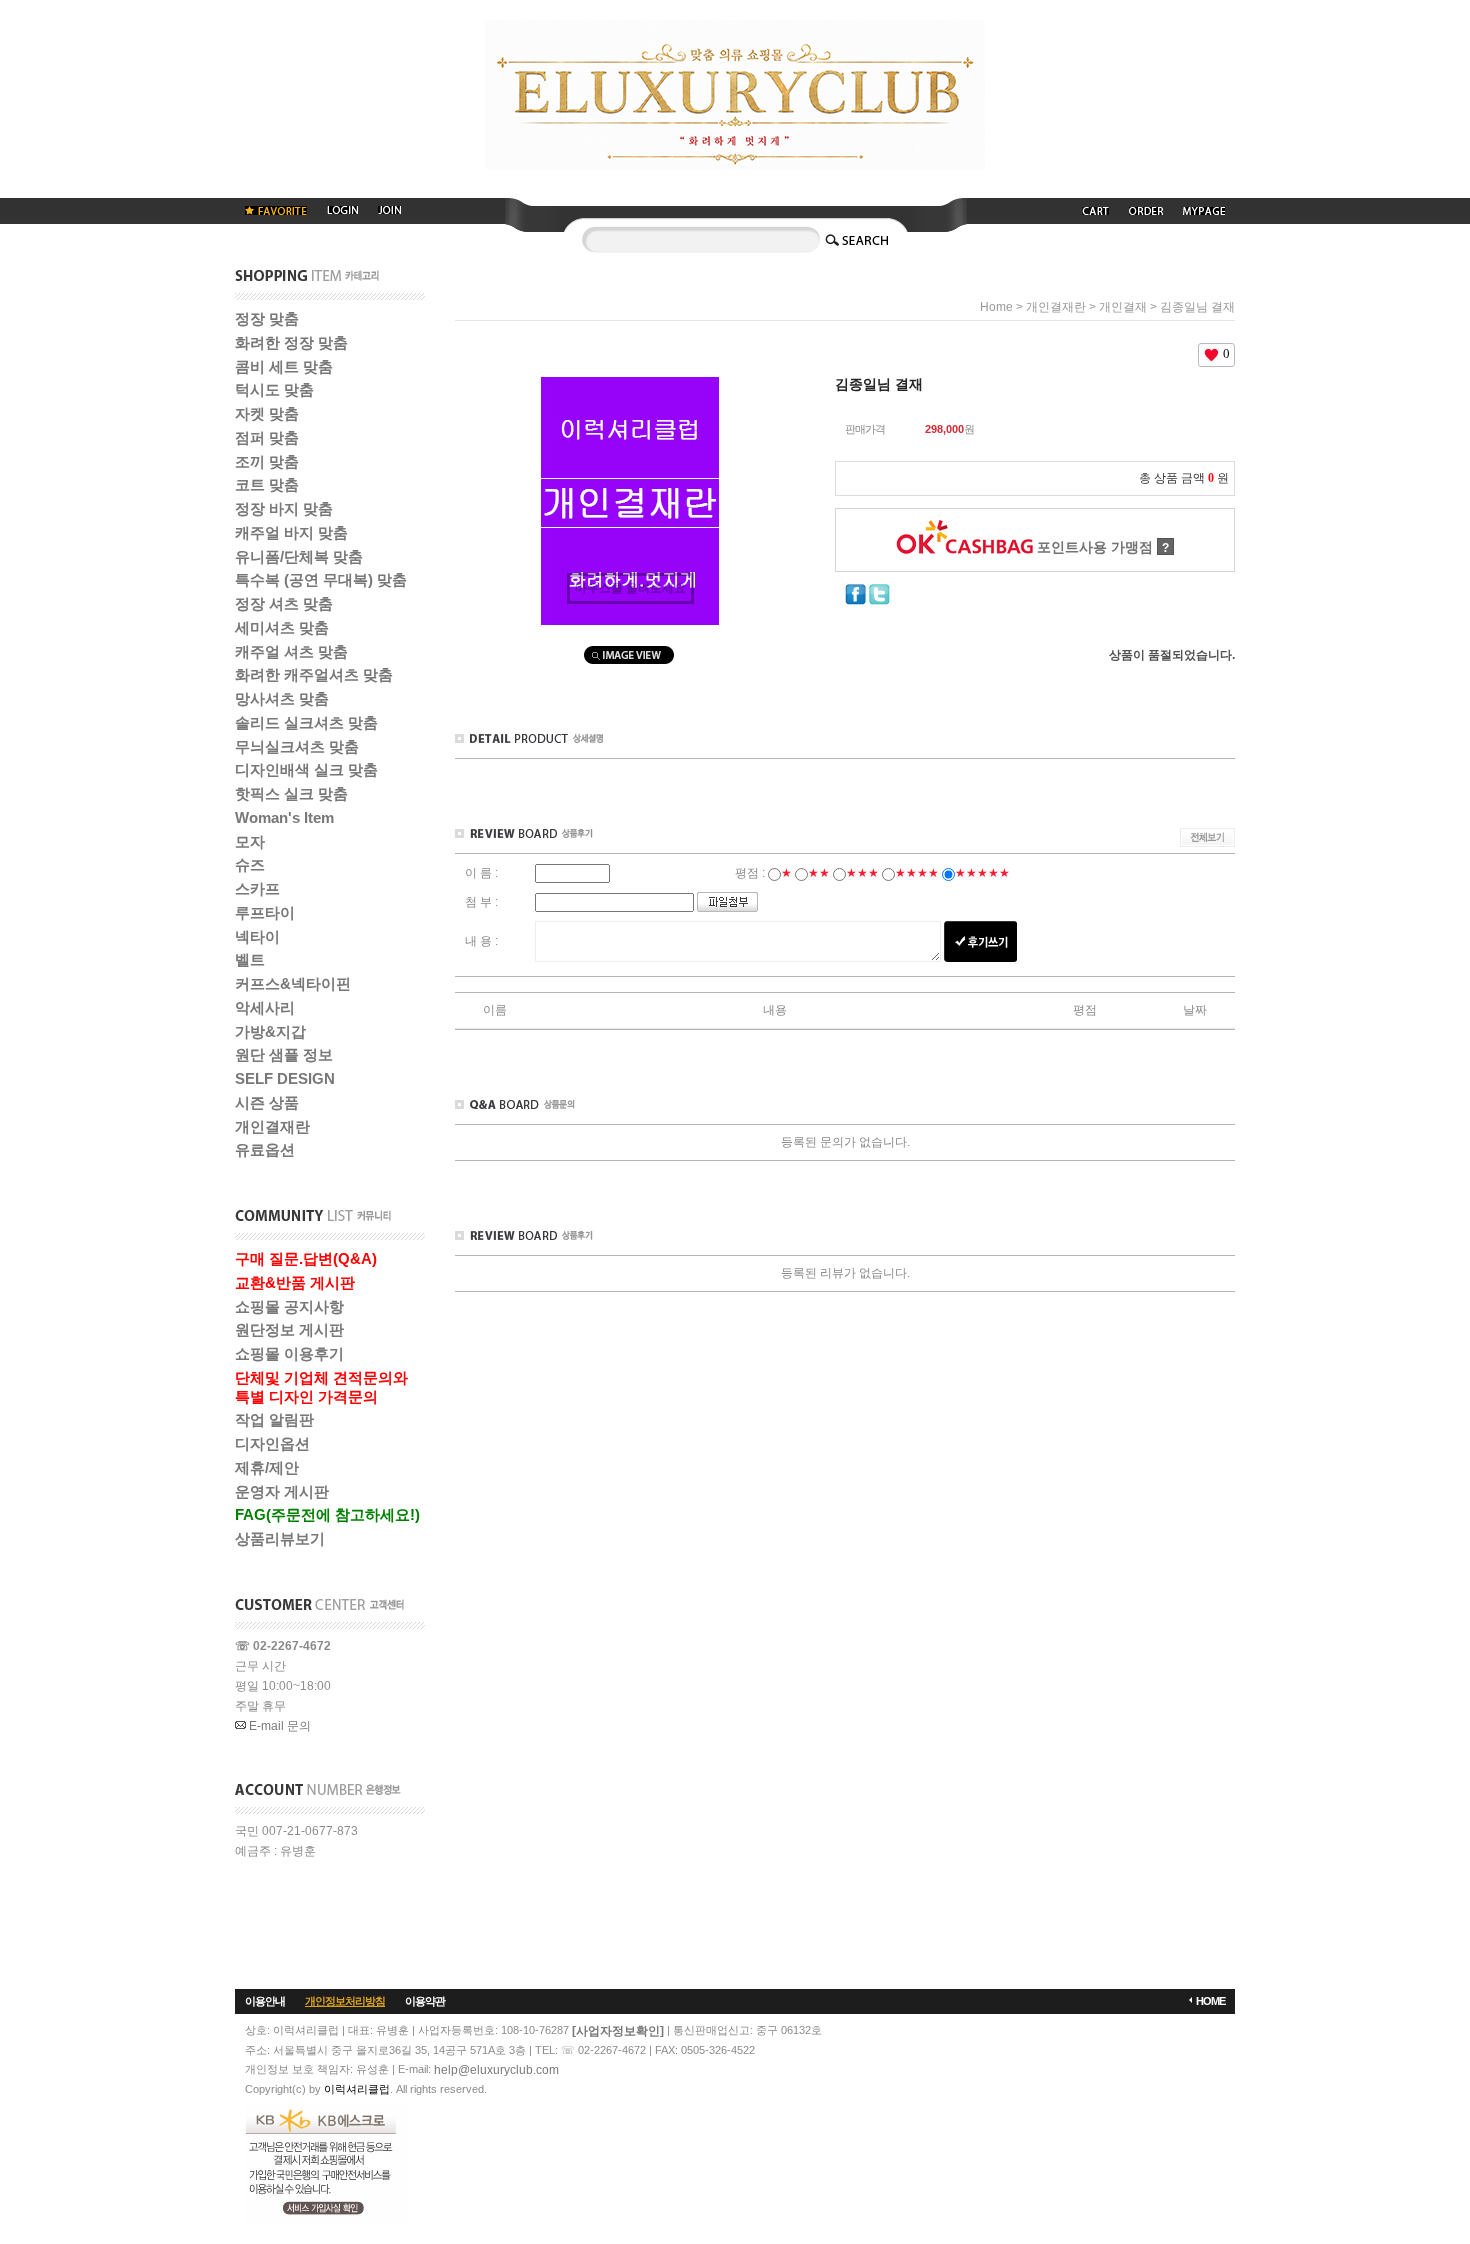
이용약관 (425, 2001)
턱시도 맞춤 (274, 389)
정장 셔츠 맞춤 (284, 603)
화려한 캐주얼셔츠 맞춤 (314, 674)
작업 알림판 (274, 1419)
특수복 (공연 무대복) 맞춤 (321, 579)
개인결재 (1123, 307)
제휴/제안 (267, 1467)
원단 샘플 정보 (284, 1054)
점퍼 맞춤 (267, 437)
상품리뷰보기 (280, 1538)
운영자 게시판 (282, 1491)
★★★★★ (982, 873)
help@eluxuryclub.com (496, 2070)
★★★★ (917, 873)
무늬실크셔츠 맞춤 (297, 746)
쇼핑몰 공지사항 (289, 1306)
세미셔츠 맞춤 (282, 627)
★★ (819, 873)
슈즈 (250, 864)
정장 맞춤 (267, 318)
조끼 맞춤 (267, 461)
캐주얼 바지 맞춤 (291, 532)
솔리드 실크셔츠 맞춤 (306, 722)
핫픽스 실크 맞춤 (291, 793)
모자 (250, 841)
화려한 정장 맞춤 (291, 342)
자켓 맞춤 (267, 413)
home (996, 307)
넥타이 (257, 936)
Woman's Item (284, 817)
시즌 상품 (267, 1102)
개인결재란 (272, 1126)
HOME (1210, 2001)
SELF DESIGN (285, 1078)
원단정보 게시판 (289, 1329)
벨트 (250, 959)
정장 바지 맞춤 (284, 508)
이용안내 (265, 2001)
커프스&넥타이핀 (293, 983)
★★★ (862, 873)
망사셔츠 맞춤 (282, 698)
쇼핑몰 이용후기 (289, 1353)
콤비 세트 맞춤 (284, 366)
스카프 (257, 888)
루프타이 (265, 912)
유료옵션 (265, 1149)
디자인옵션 (272, 1443)
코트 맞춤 (267, 484)
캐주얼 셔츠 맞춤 (291, 651)
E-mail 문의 (278, 1726)
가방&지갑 (270, 1031)
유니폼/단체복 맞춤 (299, 556)
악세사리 (265, 1007)
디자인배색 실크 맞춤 (306, 769)
